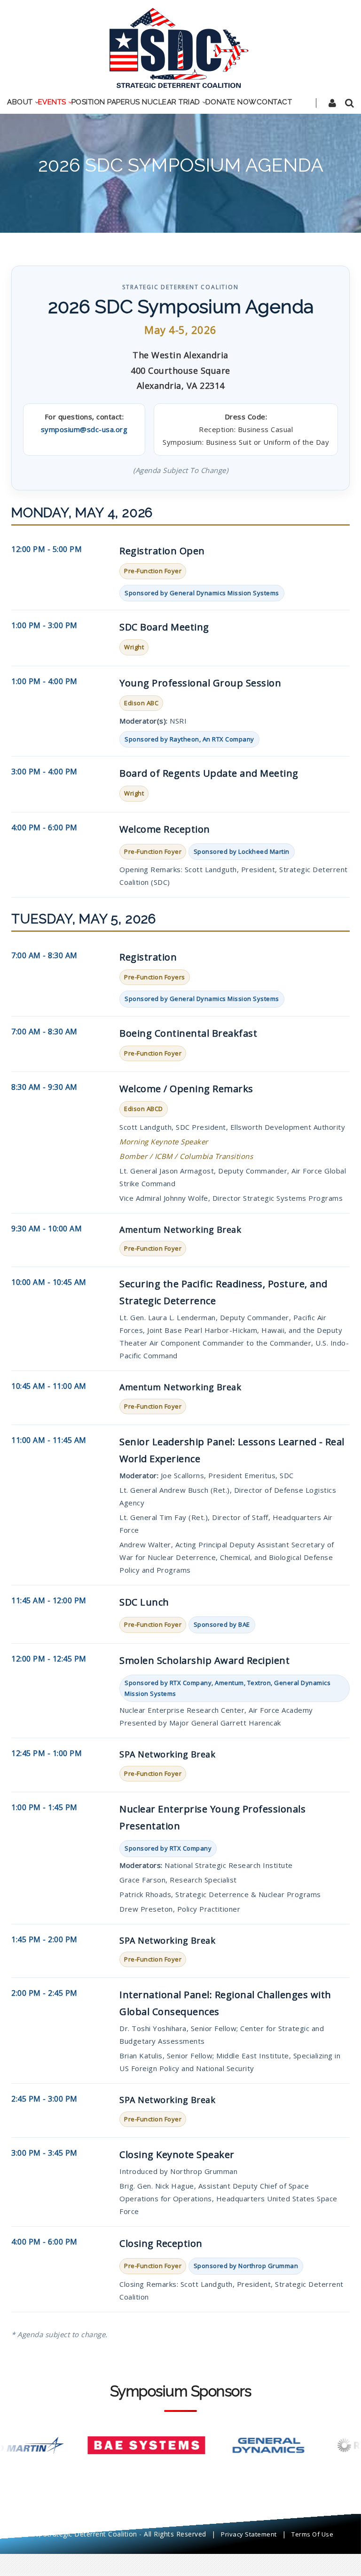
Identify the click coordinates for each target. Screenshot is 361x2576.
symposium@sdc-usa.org (84, 429)
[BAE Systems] (115, 2445)
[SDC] (180, 47)
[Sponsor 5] (237, 2445)
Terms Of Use (312, 2534)
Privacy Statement (249, 2534)
